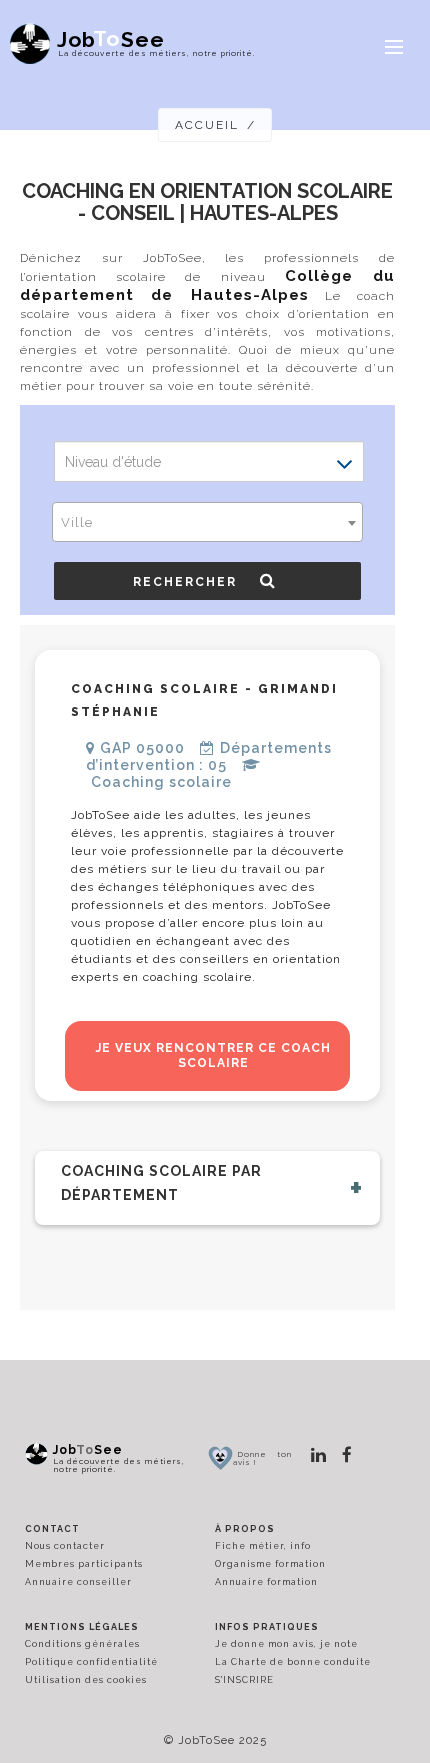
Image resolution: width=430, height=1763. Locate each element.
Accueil (207, 125)
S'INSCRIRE (244, 1680)
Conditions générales (82, 1644)
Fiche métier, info (263, 1546)
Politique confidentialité (91, 1662)
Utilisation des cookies (86, 1680)
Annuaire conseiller (78, 1582)
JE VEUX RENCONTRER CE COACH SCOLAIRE (213, 1055)
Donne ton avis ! (262, 1458)
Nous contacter (65, 1546)
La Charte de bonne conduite (293, 1662)
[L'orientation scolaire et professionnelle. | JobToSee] (36, 1454)
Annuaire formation (266, 1582)
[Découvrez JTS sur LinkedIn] (319, 1455)
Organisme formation (270, 1564)
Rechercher (192, 582)
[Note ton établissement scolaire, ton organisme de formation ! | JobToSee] (220, 1456)
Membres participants (84, 1564)
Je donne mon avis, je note (286, 1644)
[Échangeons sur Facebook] (347, 1455)
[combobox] (207, 522)
